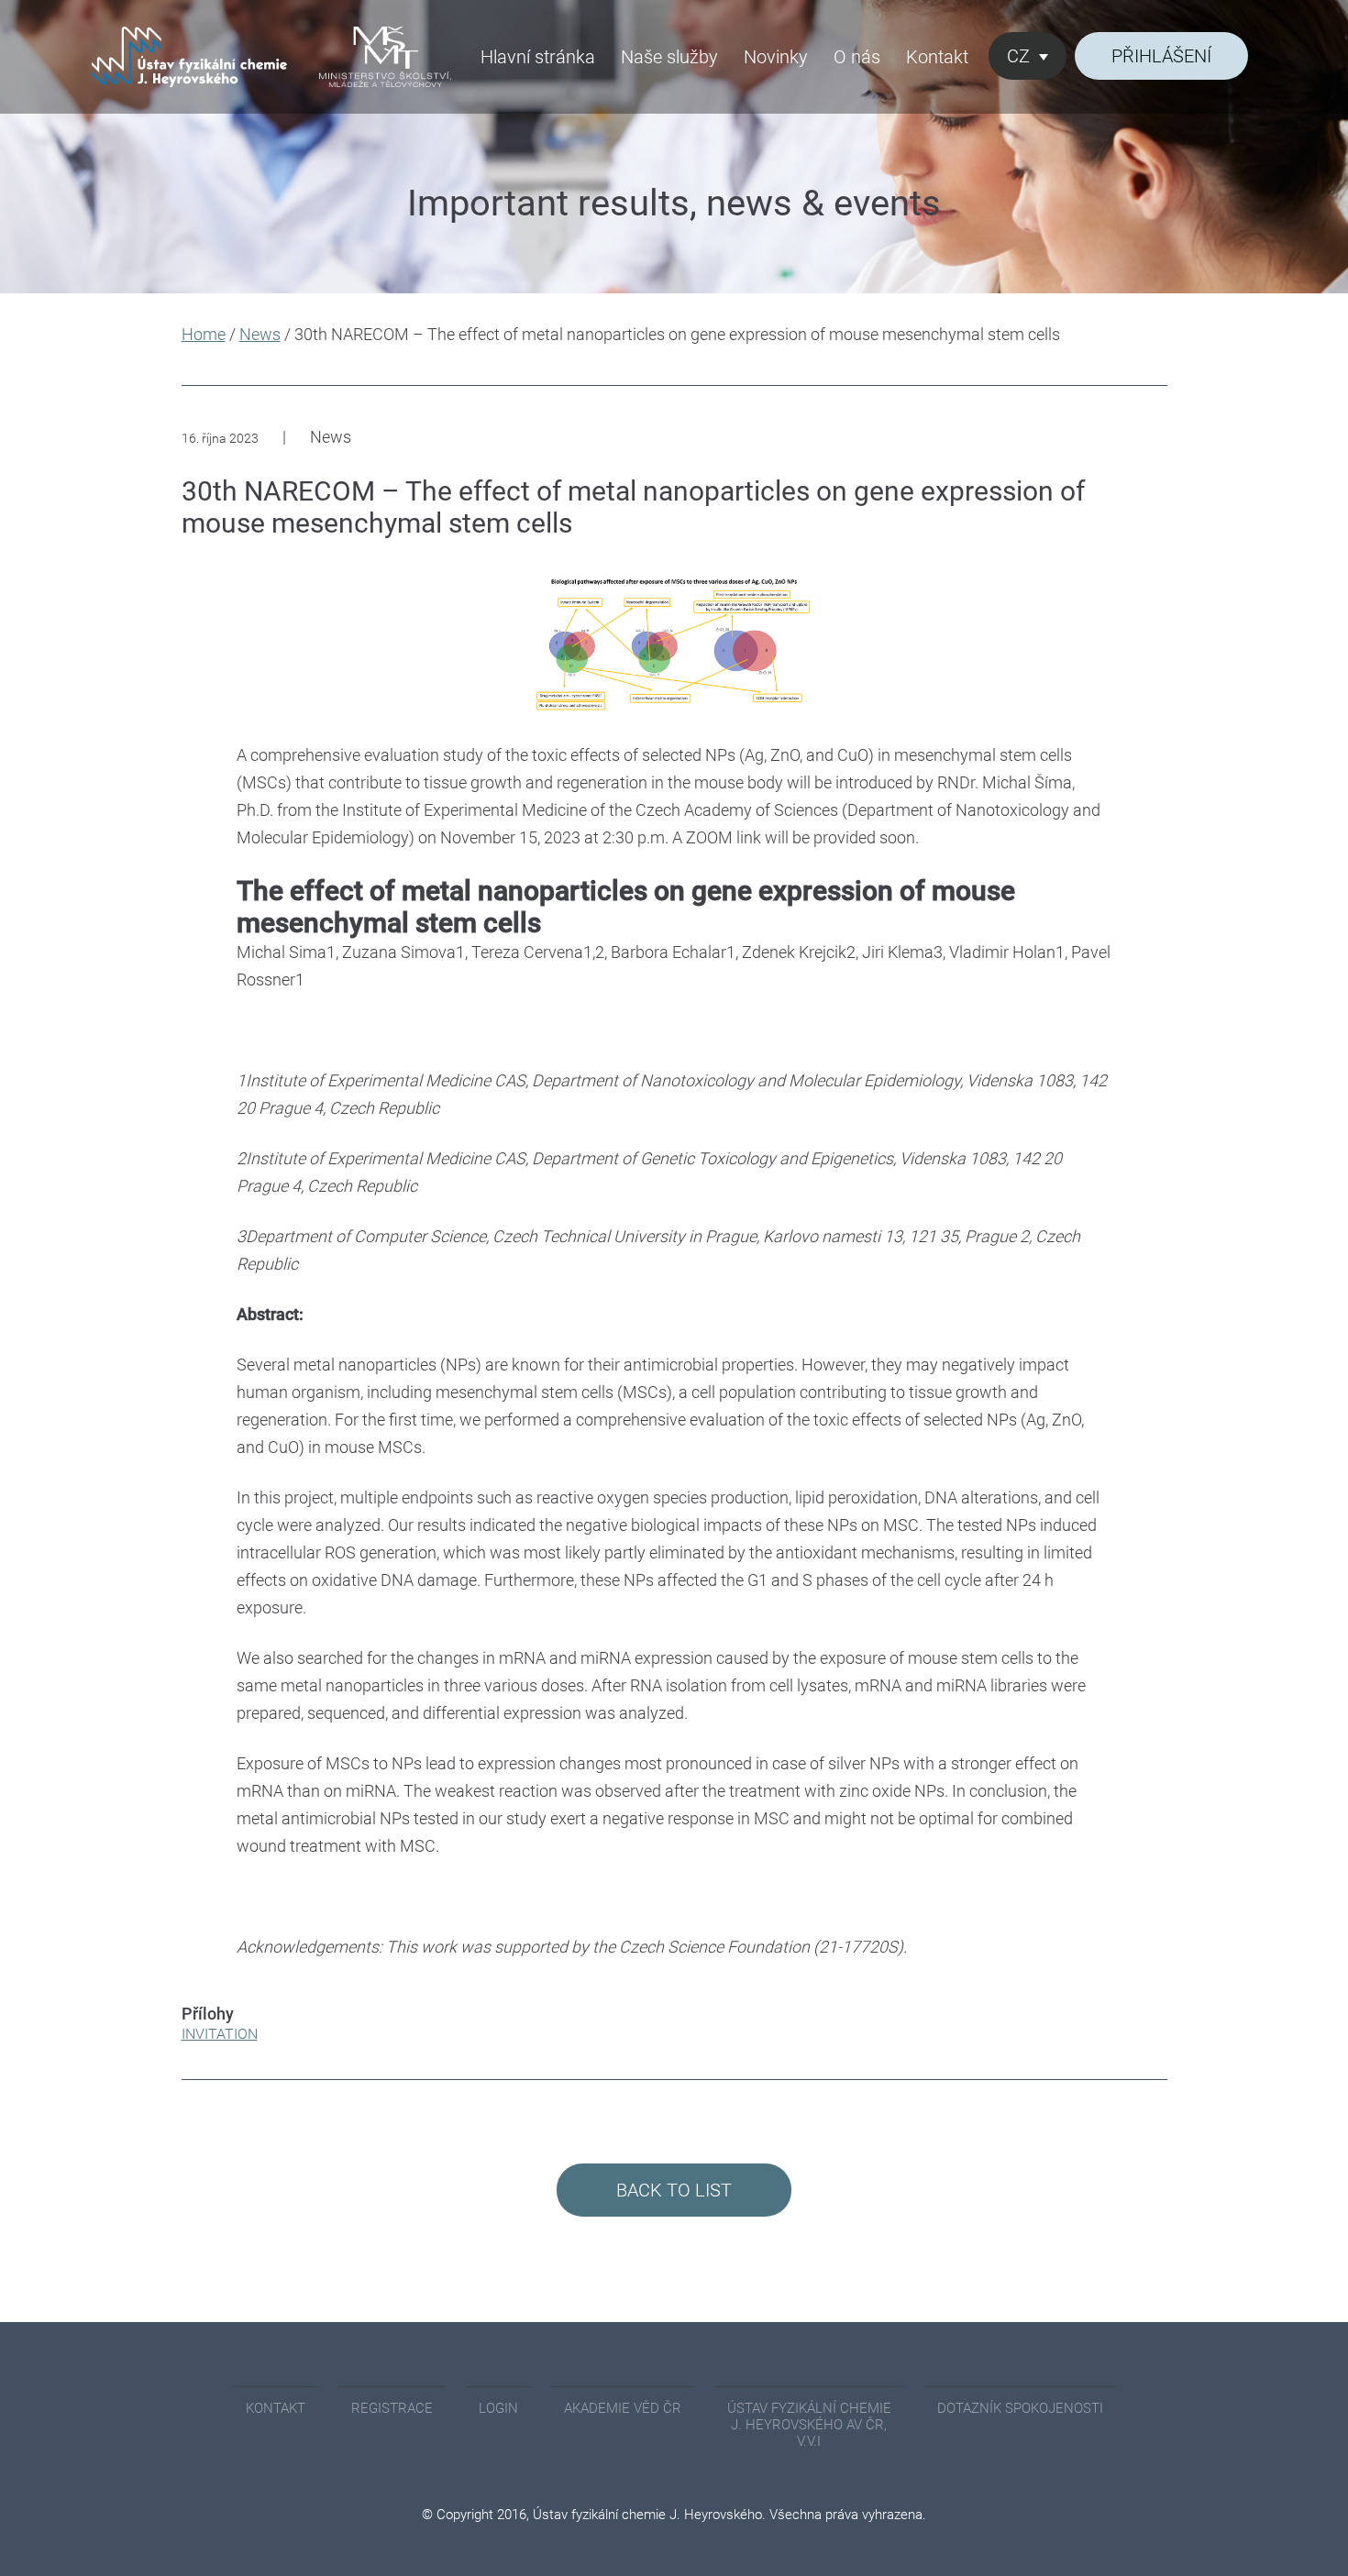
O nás (857, 57)
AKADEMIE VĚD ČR (623, 2408)
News (260, 334)
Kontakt (937, 57)
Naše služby (669, 57)
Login (498, 2408)
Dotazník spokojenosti (1020, 2408)
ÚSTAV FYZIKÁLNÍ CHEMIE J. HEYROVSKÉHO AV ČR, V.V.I (809, 2425)
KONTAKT (276, 2408)
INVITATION (220, 2034)
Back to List (674, 2190)
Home (204, 334)
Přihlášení (1161, 56)
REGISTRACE (392, 2408)
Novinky (776, 57)
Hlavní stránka (538, 57)
